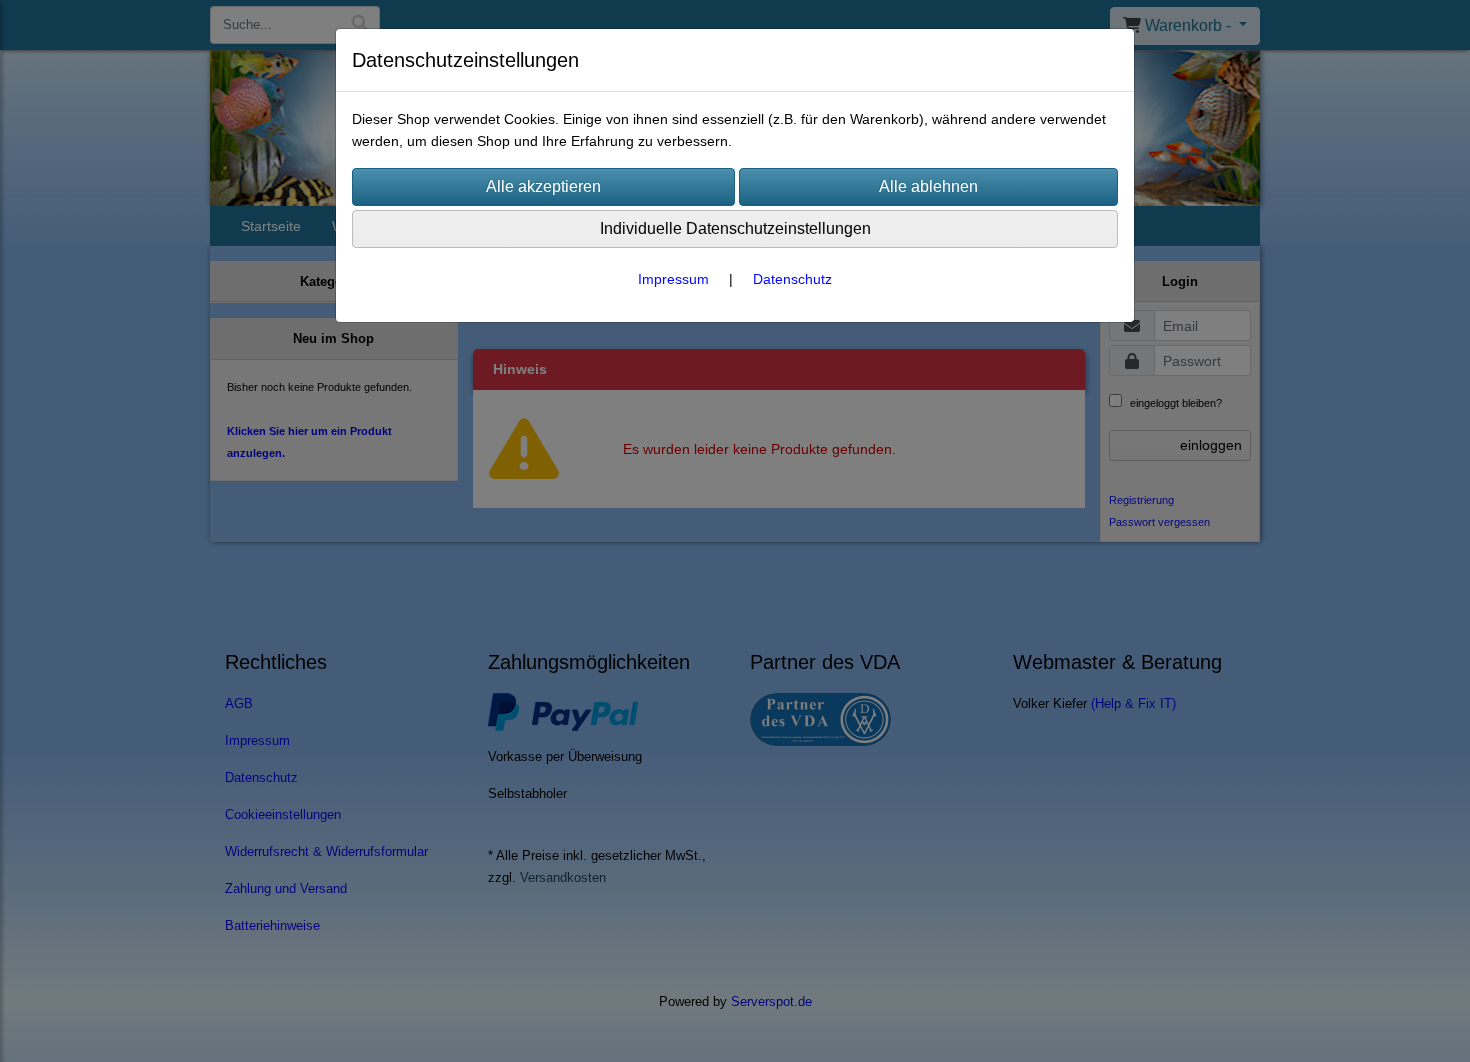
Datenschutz (792, 279)
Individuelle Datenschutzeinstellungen (735, 228)
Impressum (673, 279)
